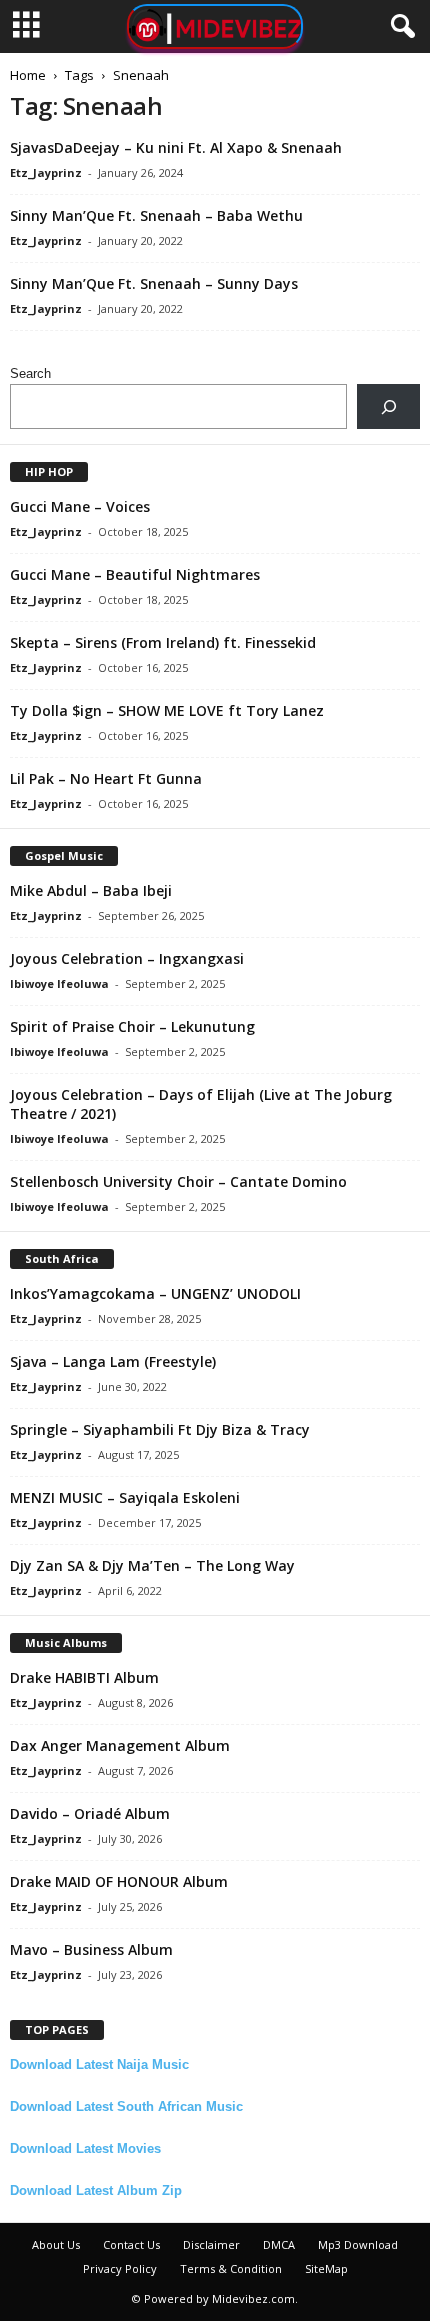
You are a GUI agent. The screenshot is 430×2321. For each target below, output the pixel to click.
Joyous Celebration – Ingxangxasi (127, 958)
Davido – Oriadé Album (90, 1813)
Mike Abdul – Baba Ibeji (91, 890)
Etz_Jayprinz (46, 172)
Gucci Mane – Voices (80, 506)
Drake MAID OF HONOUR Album (119, 1881)
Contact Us (131, 2244)
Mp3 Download (358, 2244)
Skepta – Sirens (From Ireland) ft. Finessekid (163, 642)
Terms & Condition (231, 2268)
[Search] (388, 406)
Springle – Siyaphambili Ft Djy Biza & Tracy (160, 1429)
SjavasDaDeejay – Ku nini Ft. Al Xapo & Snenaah (176, 147)
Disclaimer (211, 2244)
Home (28, 75)
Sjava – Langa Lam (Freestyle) (113, 1361)
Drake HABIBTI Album (84, 1677)
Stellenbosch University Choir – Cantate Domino (178, 1181)
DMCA (279, 2244)
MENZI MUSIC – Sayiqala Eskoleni (125, 1497)
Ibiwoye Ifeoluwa (59, 983)
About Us (56, 2244)
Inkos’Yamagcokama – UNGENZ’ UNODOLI (155, 1293)
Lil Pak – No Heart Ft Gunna (106, 778)
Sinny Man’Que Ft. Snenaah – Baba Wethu (156, 215)
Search (30, 373)
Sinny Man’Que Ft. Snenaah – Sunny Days (154, 283)
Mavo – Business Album (91, 1949)
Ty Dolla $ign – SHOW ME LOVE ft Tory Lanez (167, 710)
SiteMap (326, 2268)
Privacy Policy (120, 2268)
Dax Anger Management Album (120, 1745)
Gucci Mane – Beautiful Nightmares (135, 574)
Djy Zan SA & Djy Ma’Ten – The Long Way (152, 1565)
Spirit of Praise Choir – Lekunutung (132, 1026)
